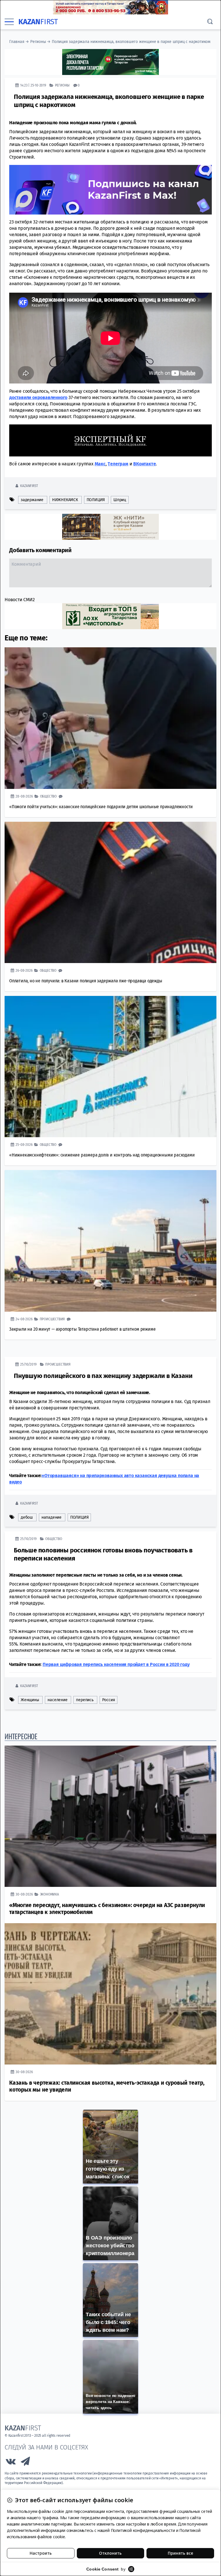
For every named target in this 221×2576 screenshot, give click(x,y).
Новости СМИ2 (20, 600)
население (57, 1700)
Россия (109, 1700)
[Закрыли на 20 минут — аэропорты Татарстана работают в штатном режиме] (110, 1241)
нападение (52, 1517)
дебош (27, 1517)
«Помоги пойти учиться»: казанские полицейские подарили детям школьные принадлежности (101, 807)
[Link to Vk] (11, 2463)
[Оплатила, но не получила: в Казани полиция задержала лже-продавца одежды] (110, 893)
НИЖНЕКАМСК (65, 500)
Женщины (30, 1700)
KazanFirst (29, 486)
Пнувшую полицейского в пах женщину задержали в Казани (103, 1376)
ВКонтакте (144, 464)
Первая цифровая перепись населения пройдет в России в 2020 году (116, 1664)
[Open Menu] (9, 22)
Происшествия (52, 1319)
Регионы (38, 42)
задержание (32, 500)
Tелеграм (118, 464)
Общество (48, 796)
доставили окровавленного (38, 397)
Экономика (49, 1894)
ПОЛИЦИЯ (96, 500)
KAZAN (38, 22)
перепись (85, 1700)
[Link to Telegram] (26, 2463)
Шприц (120, 500)
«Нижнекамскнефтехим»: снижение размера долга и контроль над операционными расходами (102, 1155)
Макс (100, 464)
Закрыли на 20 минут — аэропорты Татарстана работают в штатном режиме (82, 1329)
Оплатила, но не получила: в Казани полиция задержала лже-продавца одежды (86, 981)
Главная (17, 42)
